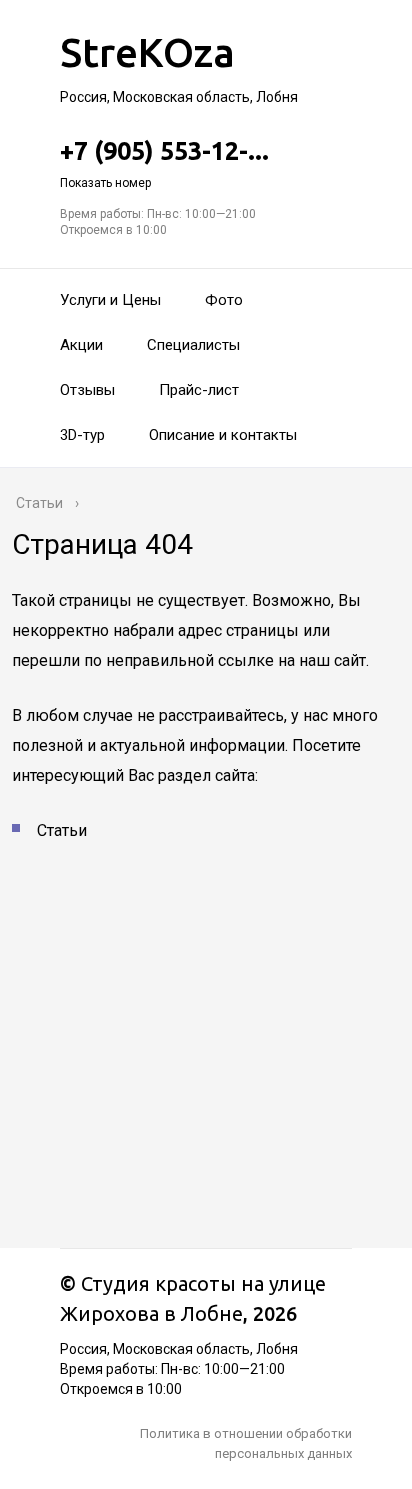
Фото (224, 300)
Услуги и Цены (110, 300)
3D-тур (82, 435)
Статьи (62, 830)
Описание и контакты (223, 435)
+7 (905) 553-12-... (164, 163)
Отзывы (87, 390)
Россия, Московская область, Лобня (179, 97)
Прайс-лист (199, 390)
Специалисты (193, 345)
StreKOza (147, 52)
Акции (81, 345)
